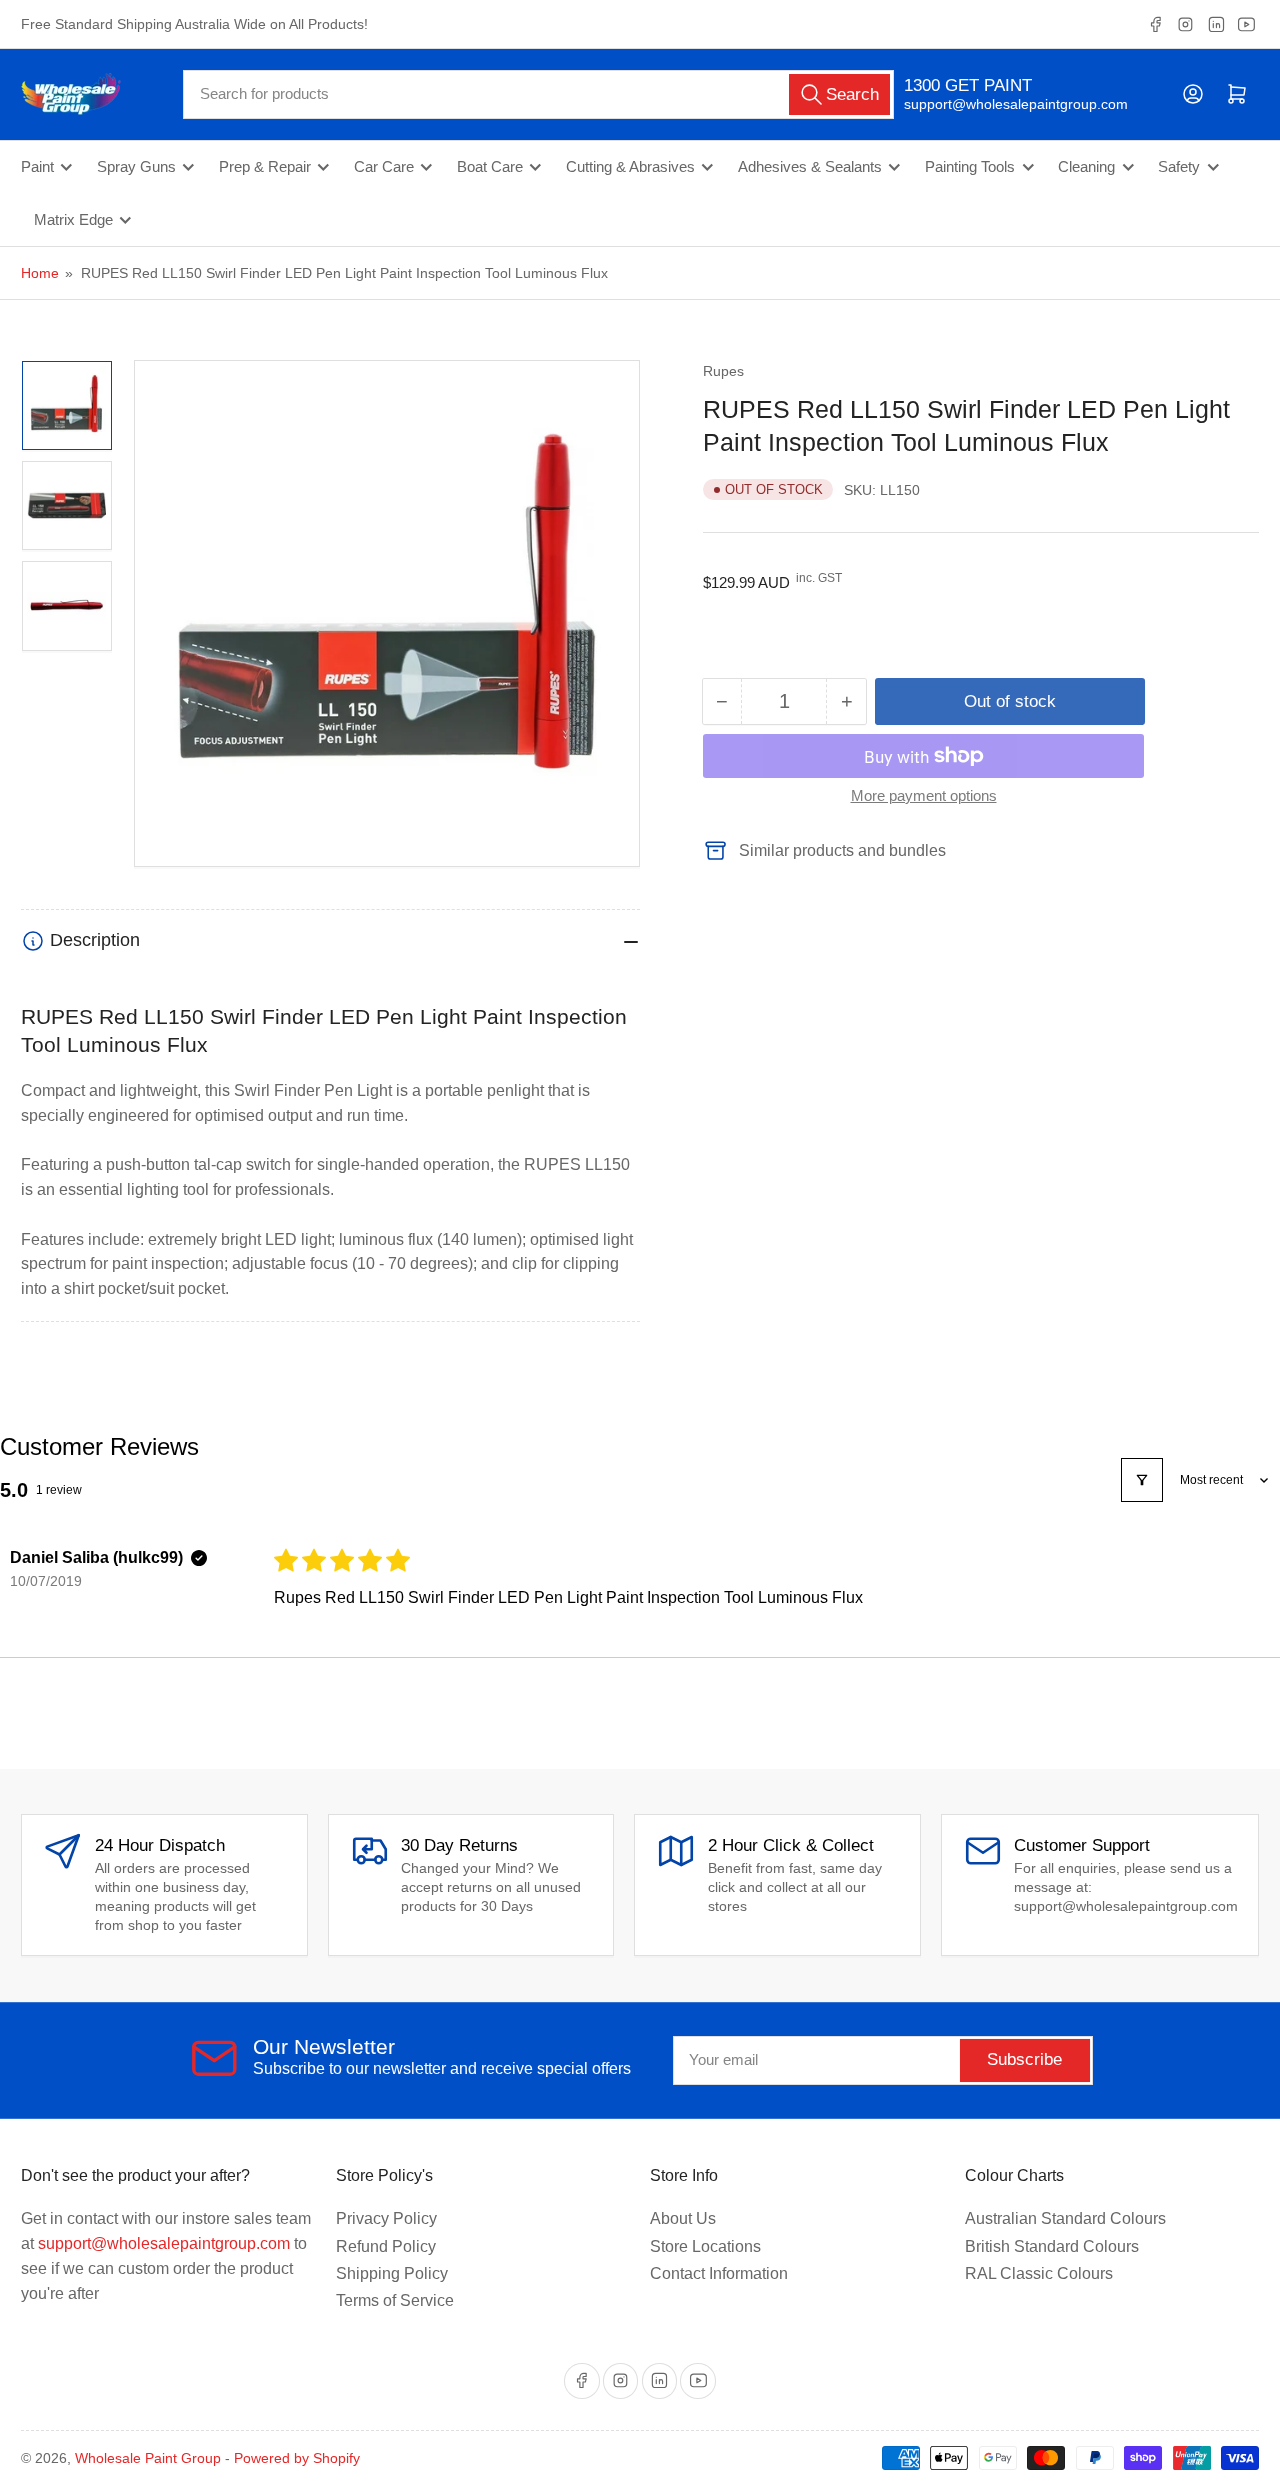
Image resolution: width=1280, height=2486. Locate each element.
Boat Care (490, 167)
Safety (1179, 167)
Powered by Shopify (297, 2458)
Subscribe (1024, 2059)
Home (40, 273)
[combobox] (538, 94)
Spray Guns (136, 167)
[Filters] (1142, 1480)
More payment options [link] (924, 795)
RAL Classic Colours (1039, 2273)
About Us (683, 2218)
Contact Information (719, 2273)
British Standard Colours (1052, 2246)
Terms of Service (395, 2300)
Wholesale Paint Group (148, 2458)
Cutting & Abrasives (630, 167)
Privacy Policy (386, 2218)
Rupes (723, 371)
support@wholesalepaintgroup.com (998, 104)
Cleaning (1086, 167)
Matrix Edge (73, 220)
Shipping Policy (392, 2273)
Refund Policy (386, 2246)
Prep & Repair (265, 167)
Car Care (384, 167)
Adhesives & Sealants (810, 167)
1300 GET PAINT (968, 85)
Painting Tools (970, 167)
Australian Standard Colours (1065, 2218)
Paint (37, 167)
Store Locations (705, 2246)
